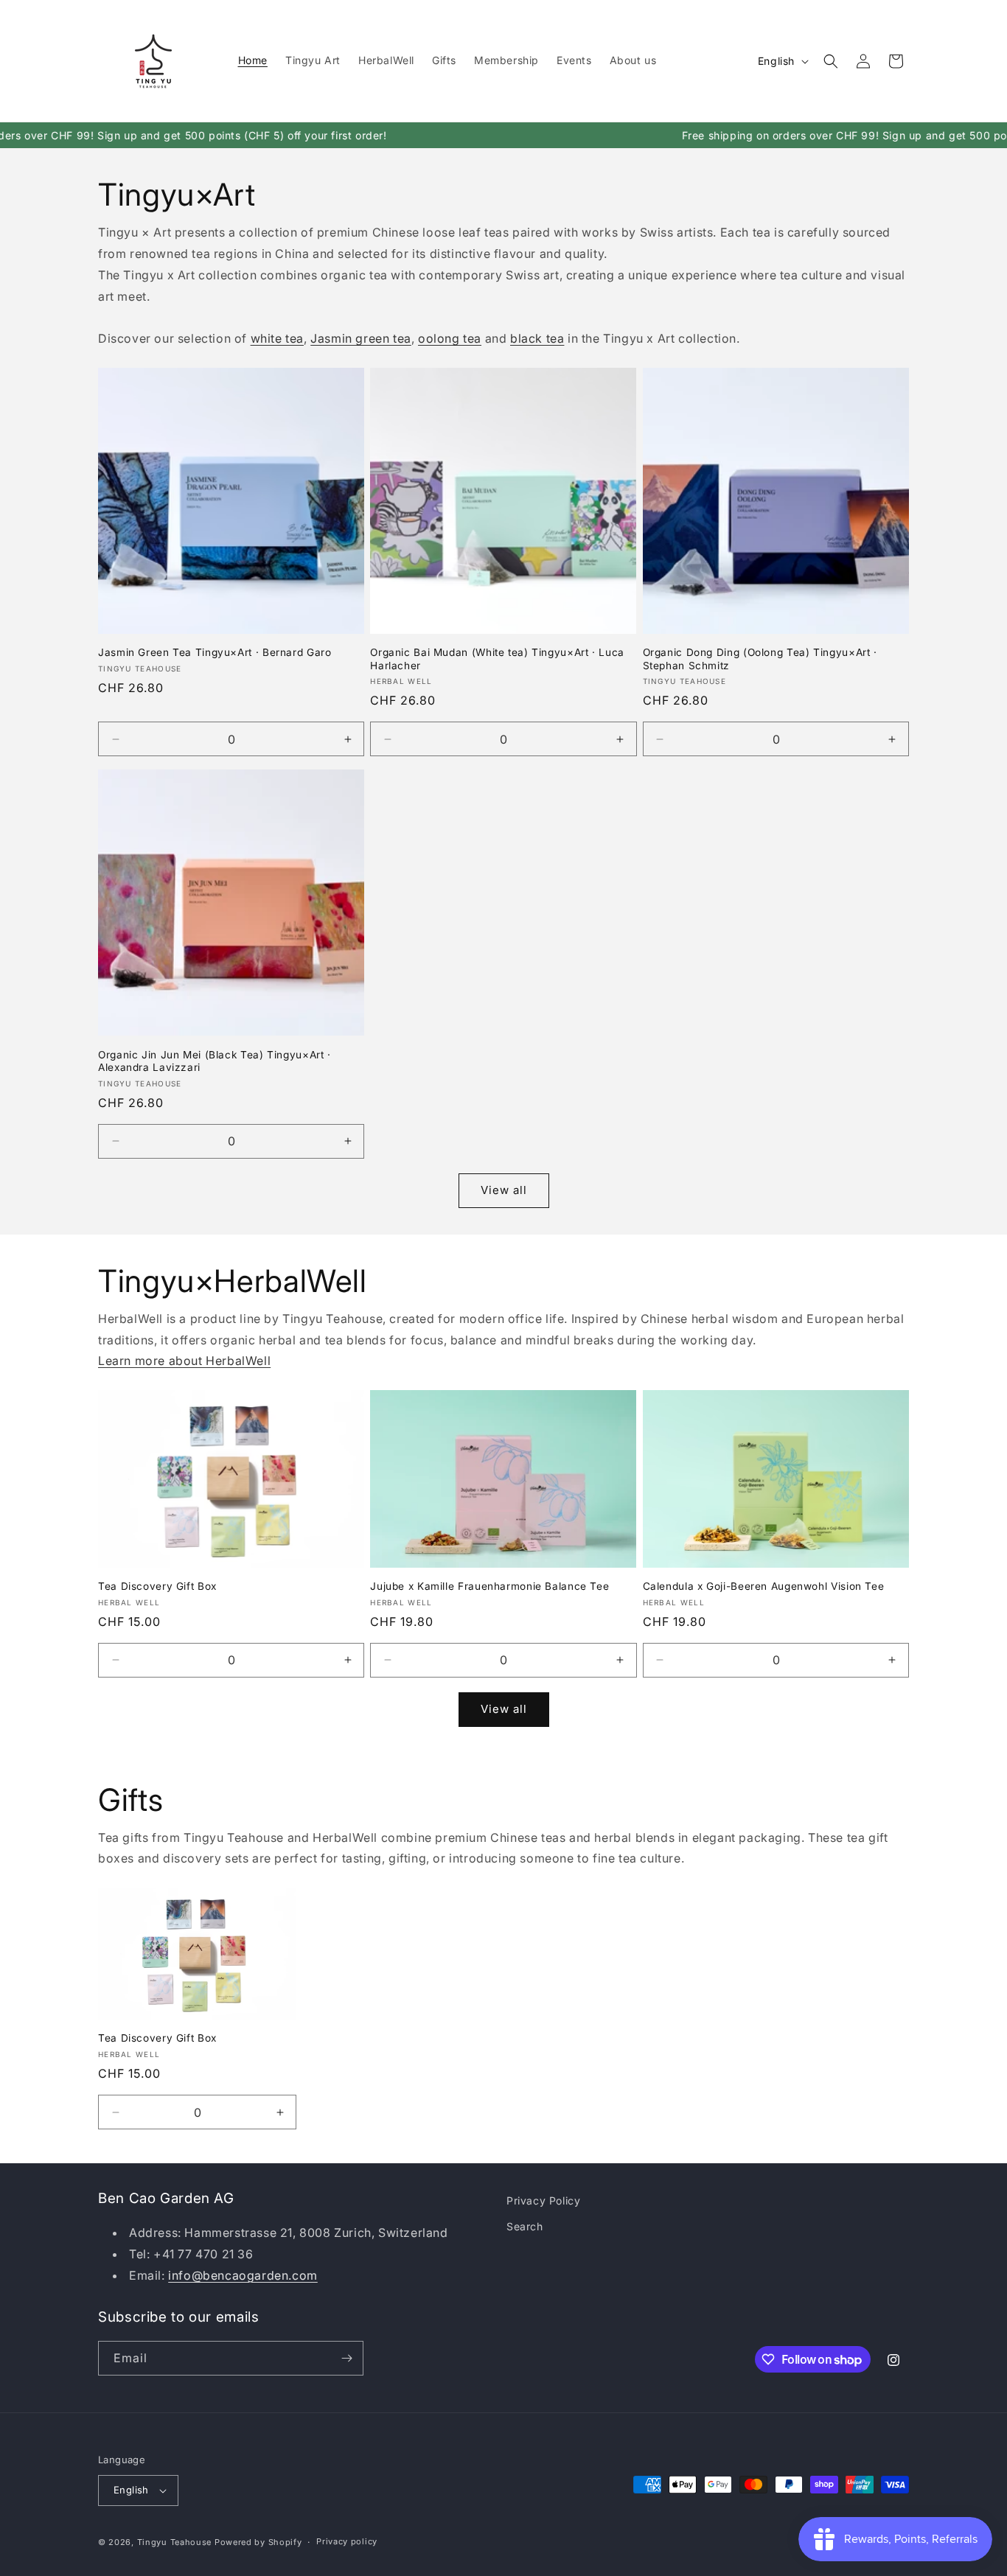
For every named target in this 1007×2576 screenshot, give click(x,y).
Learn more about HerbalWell (184, 1361)
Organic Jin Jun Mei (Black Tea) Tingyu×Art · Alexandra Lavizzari (215, 1061)
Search (525, 2226)
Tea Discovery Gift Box (157, 1586)
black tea (537, 338)
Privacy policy (347, 2541)
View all (504, 1190)
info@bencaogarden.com (243, 2275)
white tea (277, 338)
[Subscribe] (346, 2358)
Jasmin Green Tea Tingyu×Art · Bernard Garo (215, 652)
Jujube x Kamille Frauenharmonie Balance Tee (489, 1586)
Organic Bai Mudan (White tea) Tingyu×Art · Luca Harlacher (497, 659)
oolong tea (450, 338)
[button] (831, 61)
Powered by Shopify (258, 2542)
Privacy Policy (543, 2200)
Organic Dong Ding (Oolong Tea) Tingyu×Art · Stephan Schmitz (760, 659)
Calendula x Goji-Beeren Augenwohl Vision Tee (764, 1586)
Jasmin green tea (361, 338)
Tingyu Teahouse (175, 2542)
